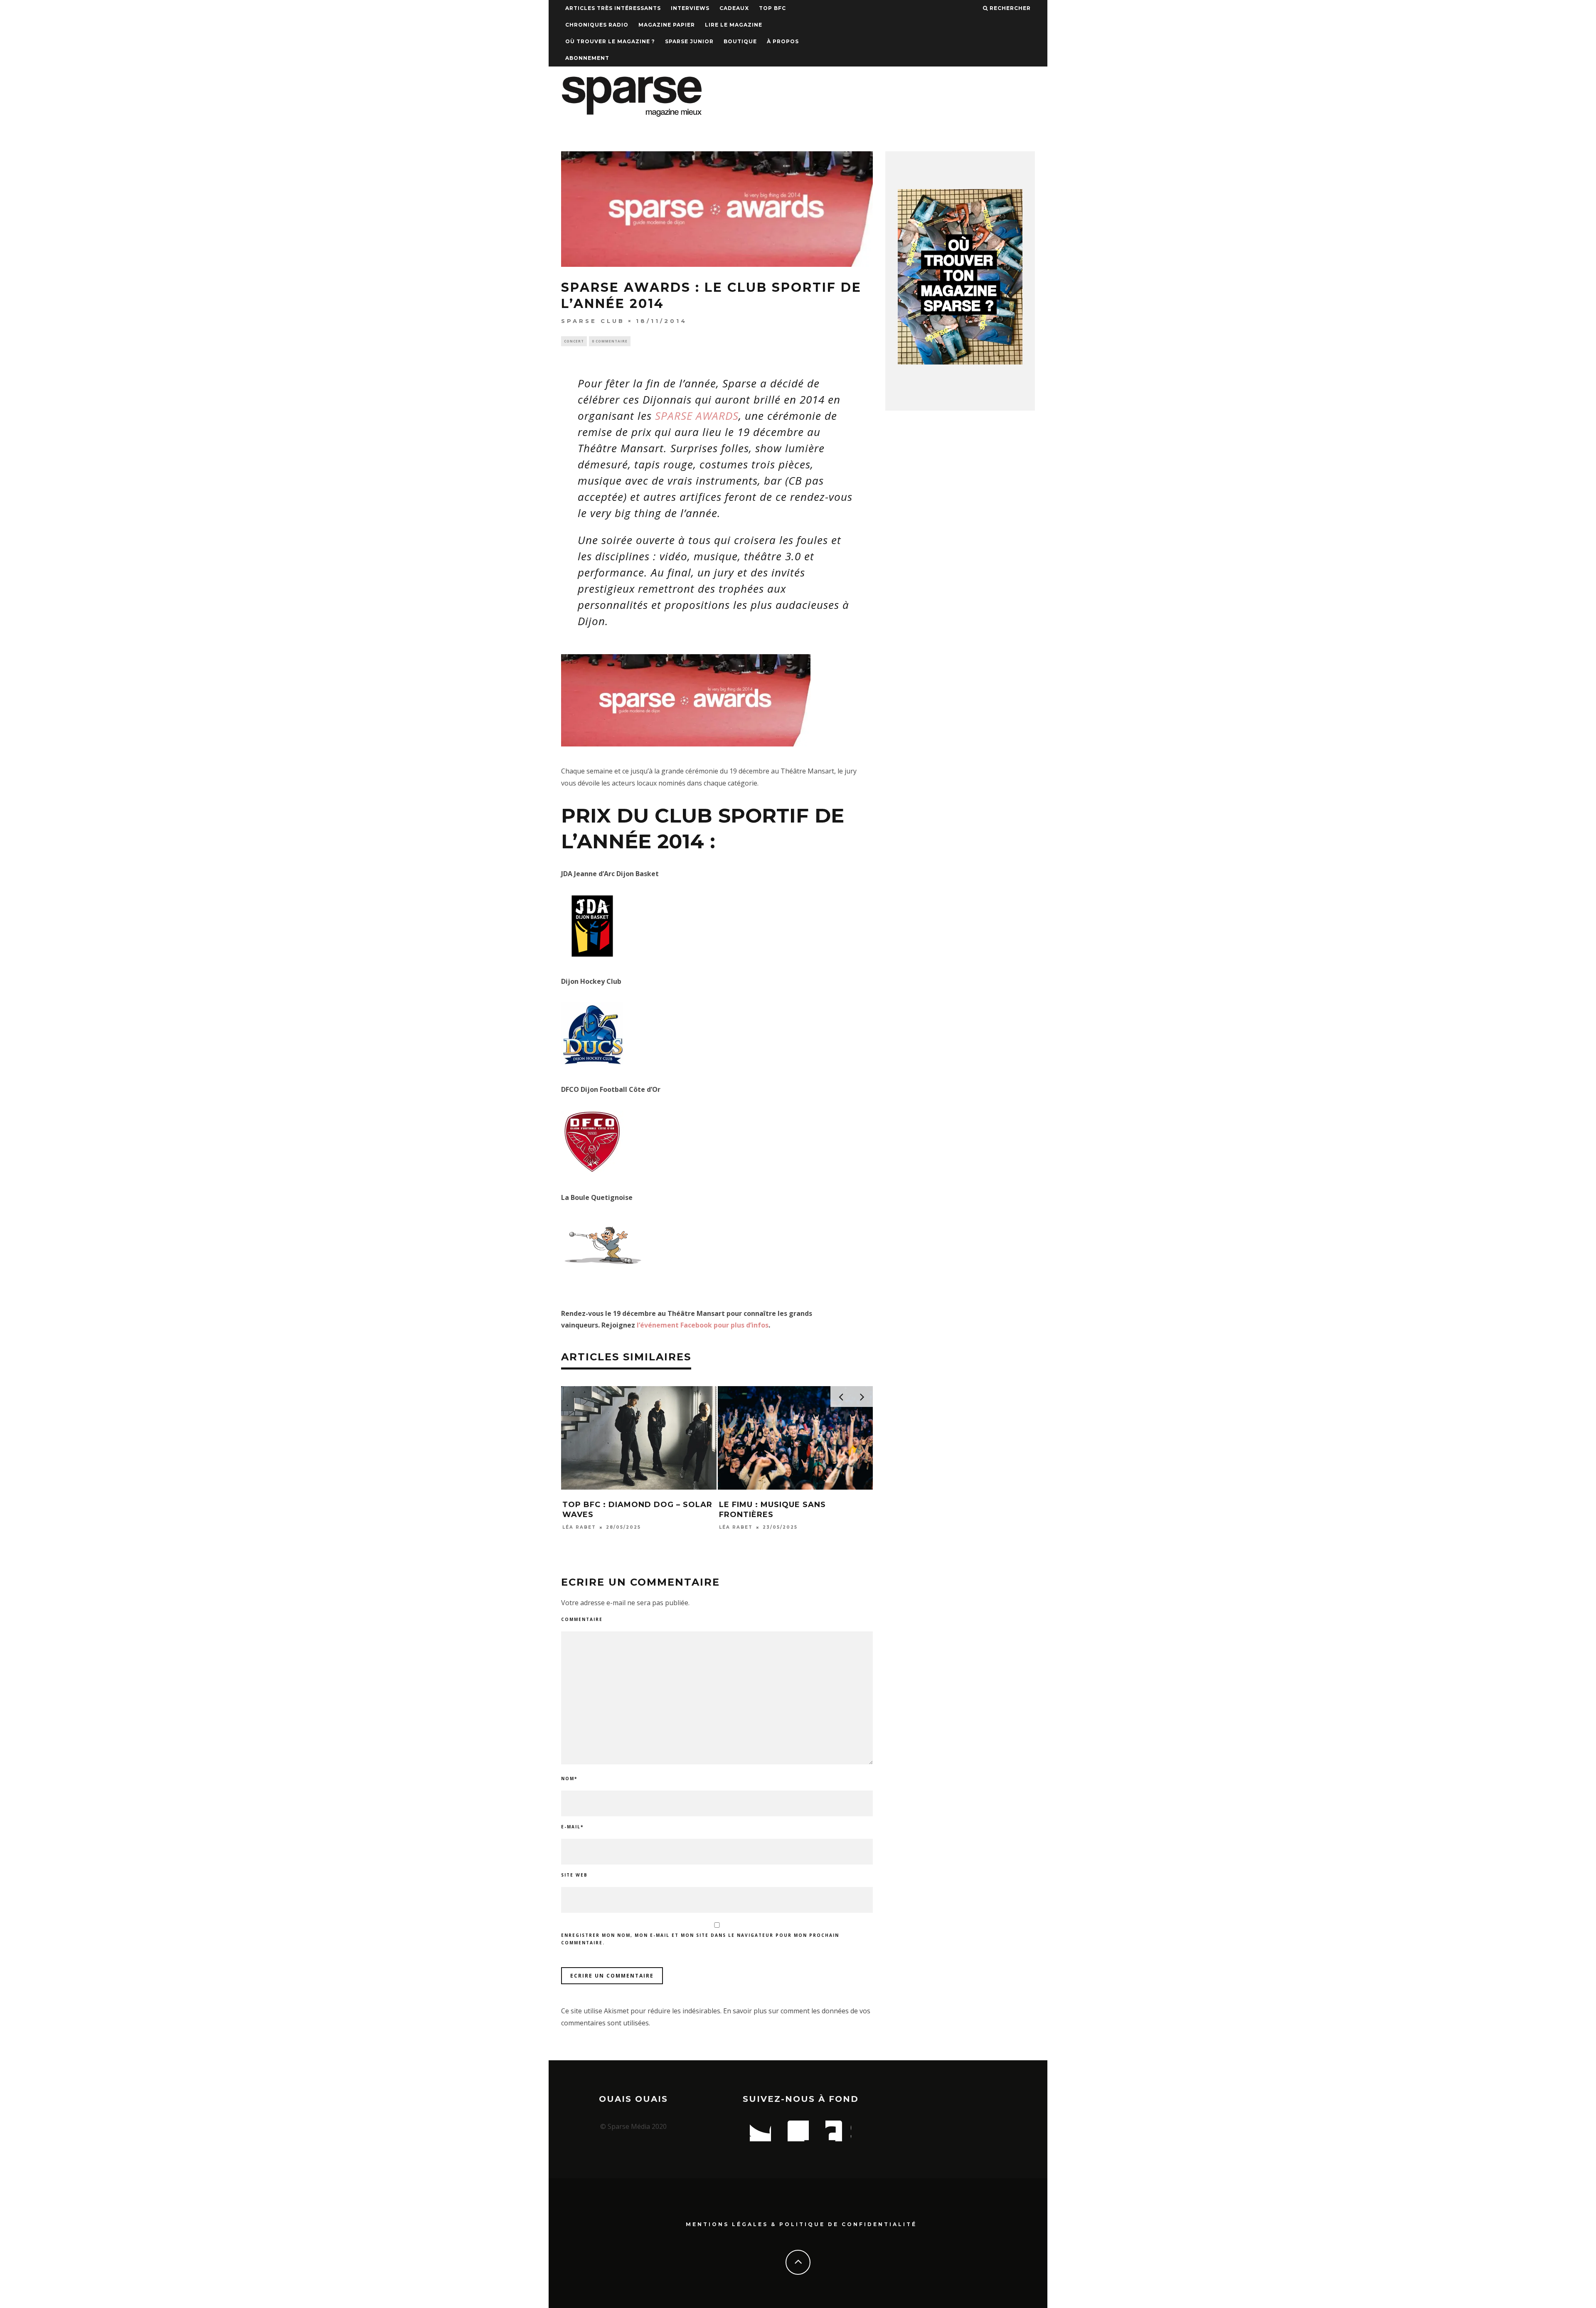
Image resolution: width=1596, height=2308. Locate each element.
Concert (574, 341)
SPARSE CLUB (593, 321)
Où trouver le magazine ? (610, 41)
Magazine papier (667, 25)
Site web (574, 1875)
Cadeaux (734, 8)
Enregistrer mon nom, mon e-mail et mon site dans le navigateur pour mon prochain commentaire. (700, 1939)
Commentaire (582, 1619)
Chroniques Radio (597, 25)
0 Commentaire (610, 341)
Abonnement (587, 58)
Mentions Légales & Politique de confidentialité (801, 2224)
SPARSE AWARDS (697, 416)
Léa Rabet (579, 1527)
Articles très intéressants (613, 8)
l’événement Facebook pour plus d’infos (703, 1325)
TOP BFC (772, 8)
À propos (783, 41)
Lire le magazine (734, 25)
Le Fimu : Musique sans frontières (772, 1509)
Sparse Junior (689, 41)
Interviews (690, 8)
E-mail (572, 1827)
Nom (569, 1778)
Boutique (740, 41)
